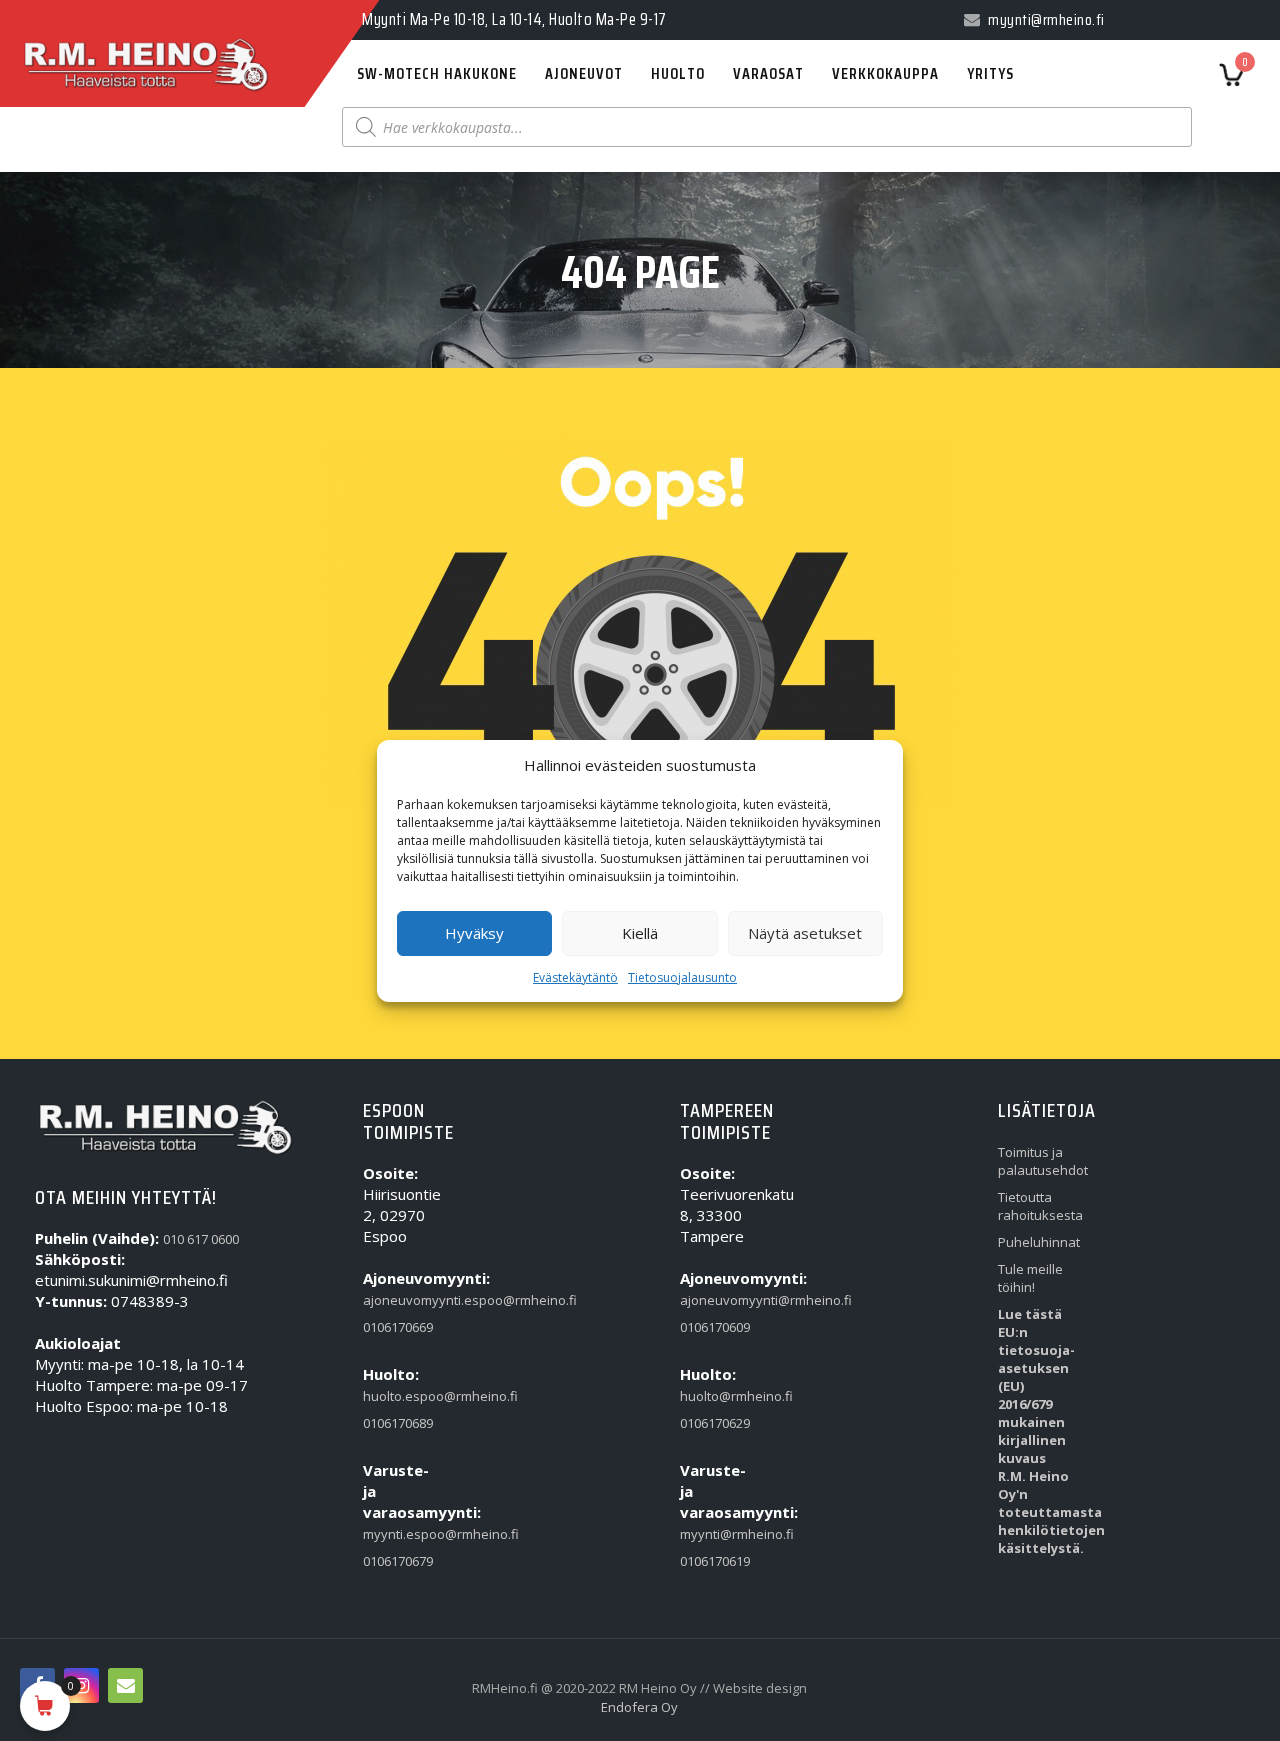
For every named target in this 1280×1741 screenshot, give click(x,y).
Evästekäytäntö (575, 977)
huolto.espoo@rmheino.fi (402, 1396)
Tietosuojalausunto (682, 977)
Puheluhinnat (1037, 1242)
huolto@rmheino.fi (719, 1396)
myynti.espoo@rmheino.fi (402, 1534)
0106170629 (715, 1423)
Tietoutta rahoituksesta (1037, 1206)
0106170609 (715, 1327)
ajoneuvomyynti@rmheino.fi (719, 1300)
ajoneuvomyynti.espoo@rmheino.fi (402, 1300)
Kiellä (640, 933)
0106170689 (398, 1423)
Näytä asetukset (805, 933)
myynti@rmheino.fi (719, 1534)
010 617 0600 (201, 1239)
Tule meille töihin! (1030, 1278)
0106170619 (715, 1561)
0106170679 (398, 1561)
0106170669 (398, 1327)
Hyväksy (474, 933)
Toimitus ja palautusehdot (1037, 1161)
